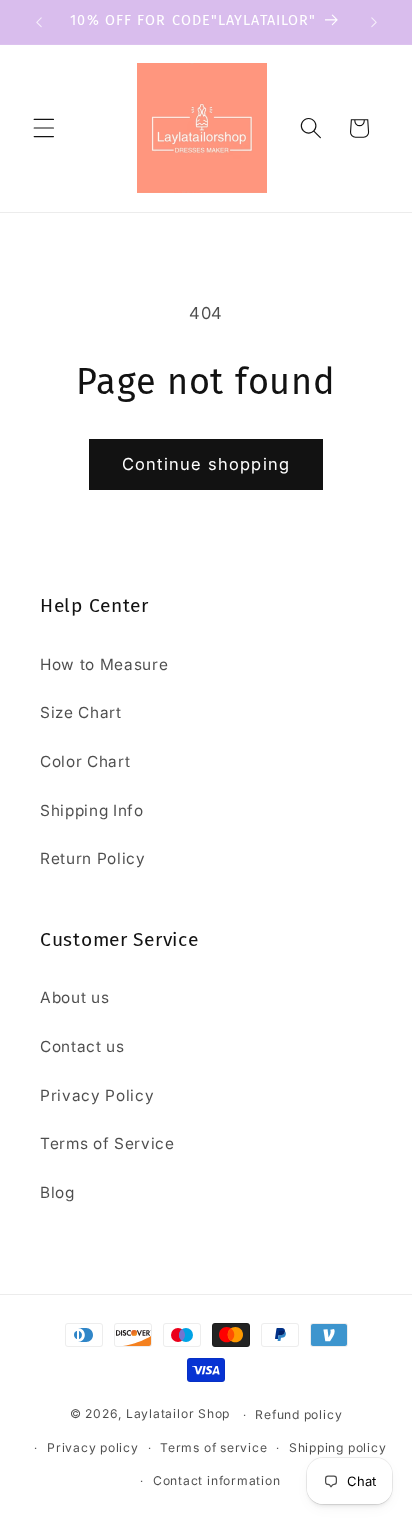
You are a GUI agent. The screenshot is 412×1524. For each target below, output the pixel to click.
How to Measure (104, 664)
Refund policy (298, 1414)
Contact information (217, 1480)
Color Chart (85, 761)
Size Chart (81, 712)
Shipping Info (92, 810)
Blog (57, 1192)
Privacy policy (93, 1447)
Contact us (82, 1046)
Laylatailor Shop (178, 1414)
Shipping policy (338, 1447)
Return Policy (93, 858)
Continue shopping (206, 464)
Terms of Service (107, 1143)
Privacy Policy (97, 1095)
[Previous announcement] (39, 22)
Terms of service (213, 1447)
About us (74, 997)
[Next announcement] (374, 22)
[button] (44, 128)
